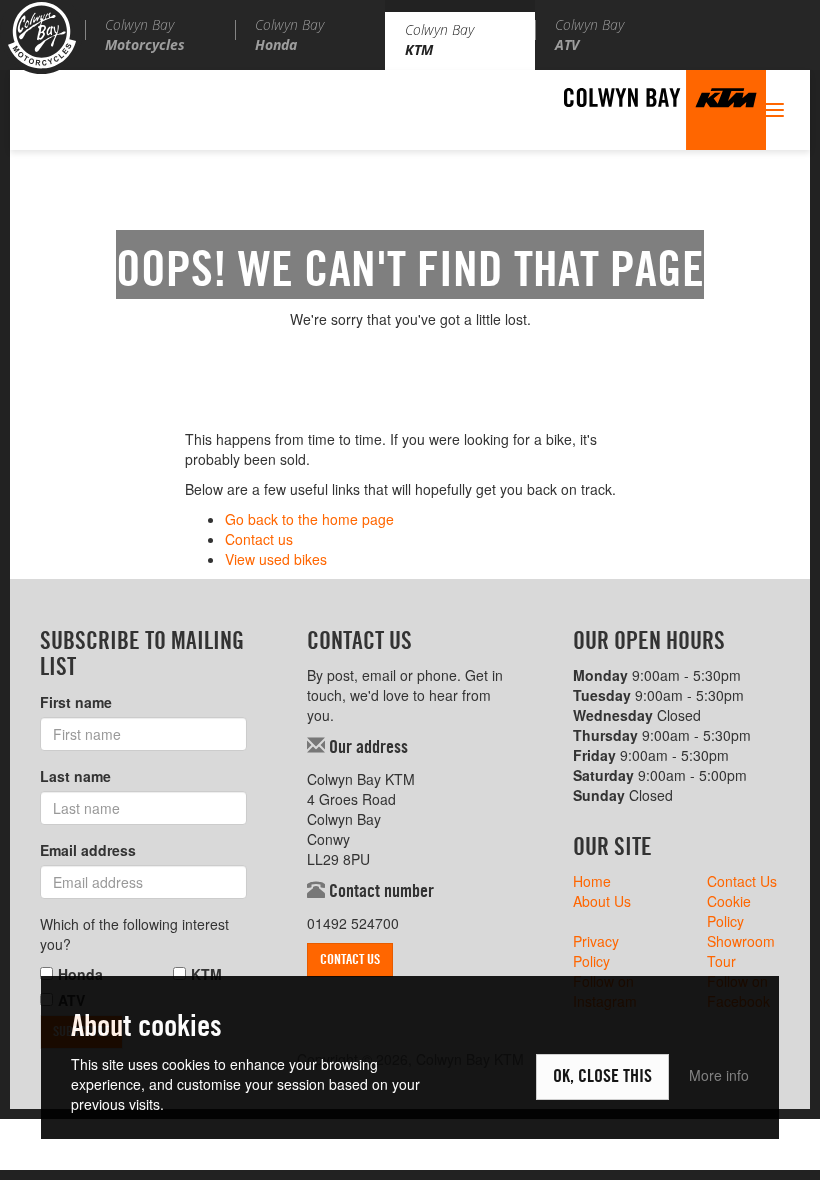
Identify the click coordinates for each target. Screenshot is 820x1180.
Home (592, 881)
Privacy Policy (596, 951)
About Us (602, 901)
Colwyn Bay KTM (665, 110)
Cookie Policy (729, 911)
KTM (206, 974)
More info (719, 1075)
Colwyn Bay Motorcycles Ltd (41, 37)
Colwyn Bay (145, 34)
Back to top (765, 1125)
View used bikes (276, 559)
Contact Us (350, 960)
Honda (80, 974)
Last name (75, 776)
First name (76, 702)
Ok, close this (602, 1077)
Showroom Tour (741, 951)
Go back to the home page (309, 519)
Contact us (259, 539)
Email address (88, 850)
